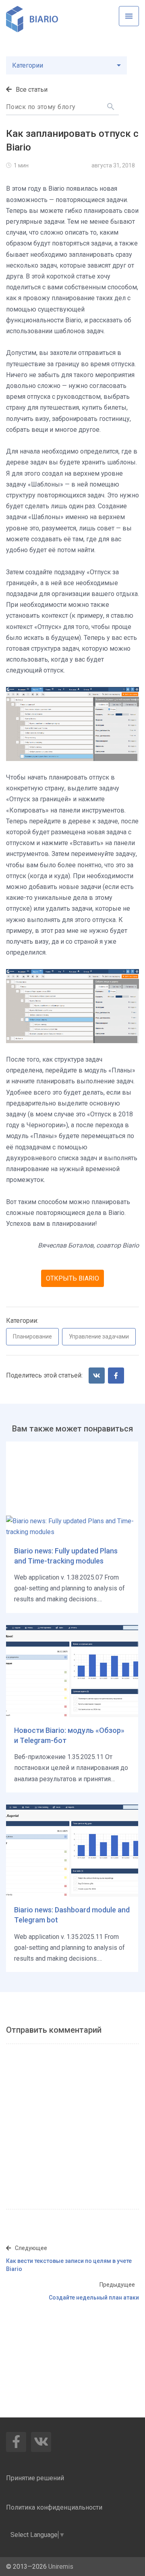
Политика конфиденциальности (54, 2507)
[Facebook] (116, 1376)
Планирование (32, 1336)
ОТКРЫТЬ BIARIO (72, 1278)
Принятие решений (35, 2478)
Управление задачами (99, 1336)
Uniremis (61, 2567)
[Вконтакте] (97, 1376)
